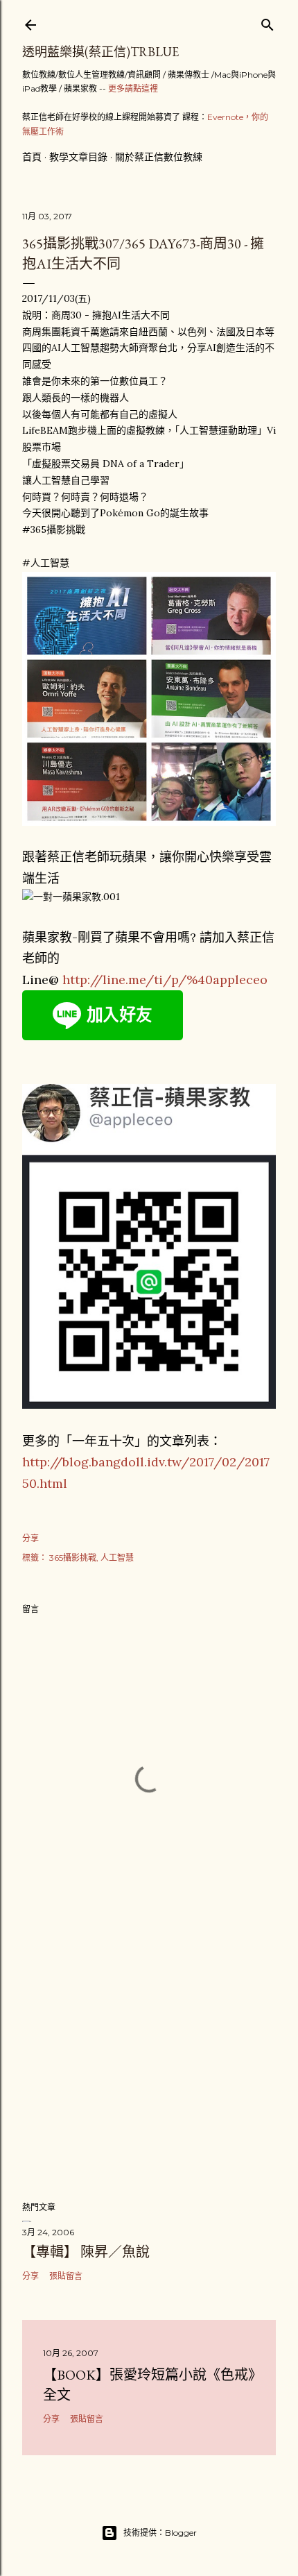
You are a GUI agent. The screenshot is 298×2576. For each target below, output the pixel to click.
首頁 (32, 157)
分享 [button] (30, 1538)
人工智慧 (117, 1558)
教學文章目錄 (78, 157)
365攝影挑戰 (73, 1558)
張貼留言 (66, 2276)
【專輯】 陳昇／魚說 (86, 2252)
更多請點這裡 (133, 88)
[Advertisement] (149, 2069)
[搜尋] (268, 22)
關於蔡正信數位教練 (159, 157)
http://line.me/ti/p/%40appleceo (165, 980)
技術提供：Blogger (160, 2533)
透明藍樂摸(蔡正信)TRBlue (100, 52)
